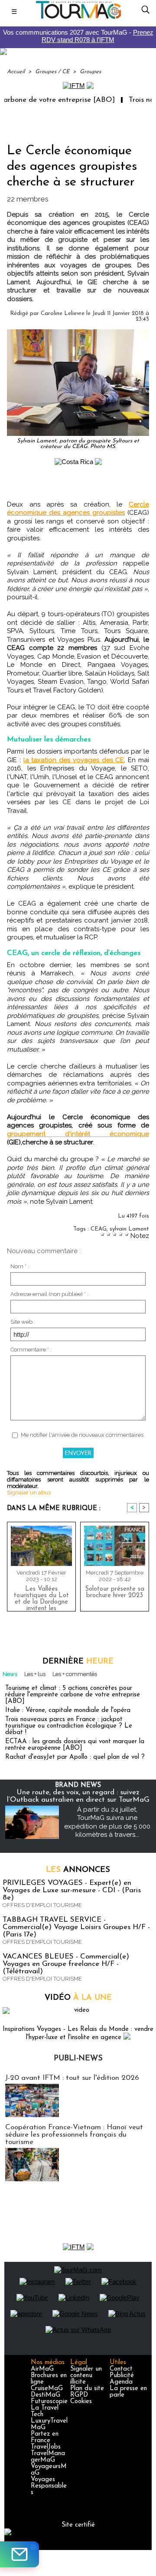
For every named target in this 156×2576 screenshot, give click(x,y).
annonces (78, 1870)
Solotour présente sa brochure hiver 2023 (115, 1592)
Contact (121, 2369)
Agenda (121, 2382)
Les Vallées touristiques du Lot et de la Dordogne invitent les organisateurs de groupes (41, 1597)
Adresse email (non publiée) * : (49, 1294)
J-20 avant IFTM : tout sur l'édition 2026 (72, 2078)
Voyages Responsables (49, 2486)
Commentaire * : (31, 1350)
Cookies (81, 2402)
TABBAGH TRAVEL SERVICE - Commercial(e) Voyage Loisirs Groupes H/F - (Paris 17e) (76, 1927)
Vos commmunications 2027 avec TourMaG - (78, 36)
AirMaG (42, 2369)
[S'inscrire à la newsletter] (19, 2554)
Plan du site (87, 2389)
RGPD (79, 2395)
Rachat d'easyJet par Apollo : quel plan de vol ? (75, 1757)
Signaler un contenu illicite (86, 2376)
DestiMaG (45, 2395)
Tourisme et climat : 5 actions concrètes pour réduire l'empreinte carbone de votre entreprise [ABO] (73, 1695)
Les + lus (35, 1674)
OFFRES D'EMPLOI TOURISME (42, 1905)
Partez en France (45, 2437)
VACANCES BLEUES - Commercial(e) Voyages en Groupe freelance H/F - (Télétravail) (66, 1964)
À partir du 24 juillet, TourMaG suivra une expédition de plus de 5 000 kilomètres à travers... (107, 1822)
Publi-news (78, 2059)
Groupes (90, 72)
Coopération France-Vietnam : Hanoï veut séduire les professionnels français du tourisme (74, 2135)
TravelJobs (46, 2447)
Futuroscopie (49, 2402)
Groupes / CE (52, 72)
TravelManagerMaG (48, 2457)
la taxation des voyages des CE (74, 760)
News (10, 1674)
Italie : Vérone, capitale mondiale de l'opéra (68, 1710)
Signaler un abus (29, 1493)
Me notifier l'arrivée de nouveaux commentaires (82, 1435)
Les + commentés (75, 1674)
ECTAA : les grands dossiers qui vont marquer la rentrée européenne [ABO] (75, 1745)
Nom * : (20, 1266)
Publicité (122, 2376)
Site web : (23, 1322)
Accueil (16, 72)
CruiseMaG (47, 2389)
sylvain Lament (129, 1229)
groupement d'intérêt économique (78, 1134)
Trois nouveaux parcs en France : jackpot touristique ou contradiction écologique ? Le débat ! (69, 1726)
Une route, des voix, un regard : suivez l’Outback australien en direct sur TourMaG (78, 1796)
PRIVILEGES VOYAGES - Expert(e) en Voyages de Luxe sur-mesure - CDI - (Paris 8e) (72, 1890)
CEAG (99, 1229)
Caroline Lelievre (63, 313)
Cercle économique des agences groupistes (78, 509)
